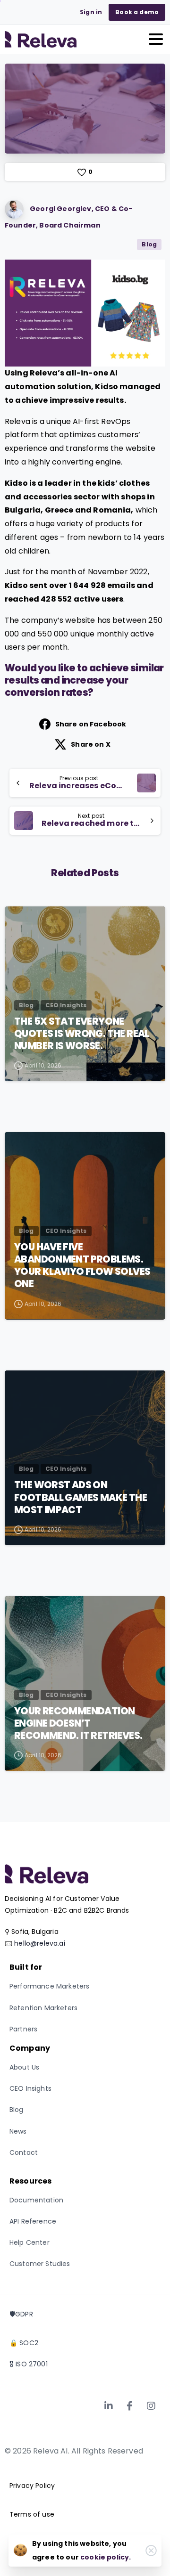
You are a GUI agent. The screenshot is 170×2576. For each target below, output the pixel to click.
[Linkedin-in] (109, 2406)
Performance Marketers (49, 1986)
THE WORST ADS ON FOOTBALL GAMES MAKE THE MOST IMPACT (81, 1497)
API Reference (33, 2221)
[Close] (151, 2551)
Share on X (91, 744)
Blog (17, 2110)
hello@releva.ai (39, 1943)
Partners (23, 2029)
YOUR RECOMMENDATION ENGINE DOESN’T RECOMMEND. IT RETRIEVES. (78, 1723)
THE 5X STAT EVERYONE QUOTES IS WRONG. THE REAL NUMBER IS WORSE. (82, 1034)
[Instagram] (151, 2406)
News (18, 2131)
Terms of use (32, 2514)
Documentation (36, 2200)
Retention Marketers (43, 2008)
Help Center (30, 2242)
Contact (24, 2152)
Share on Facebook (91, 724)
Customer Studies (40, 2264)
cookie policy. (106, 2557)
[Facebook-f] (130, 2406)
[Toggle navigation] (156, 39)
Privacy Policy (32, 2486)
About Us (24, 2067)
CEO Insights (30, 2088)
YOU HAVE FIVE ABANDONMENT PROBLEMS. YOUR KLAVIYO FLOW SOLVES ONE (82, 1265)
